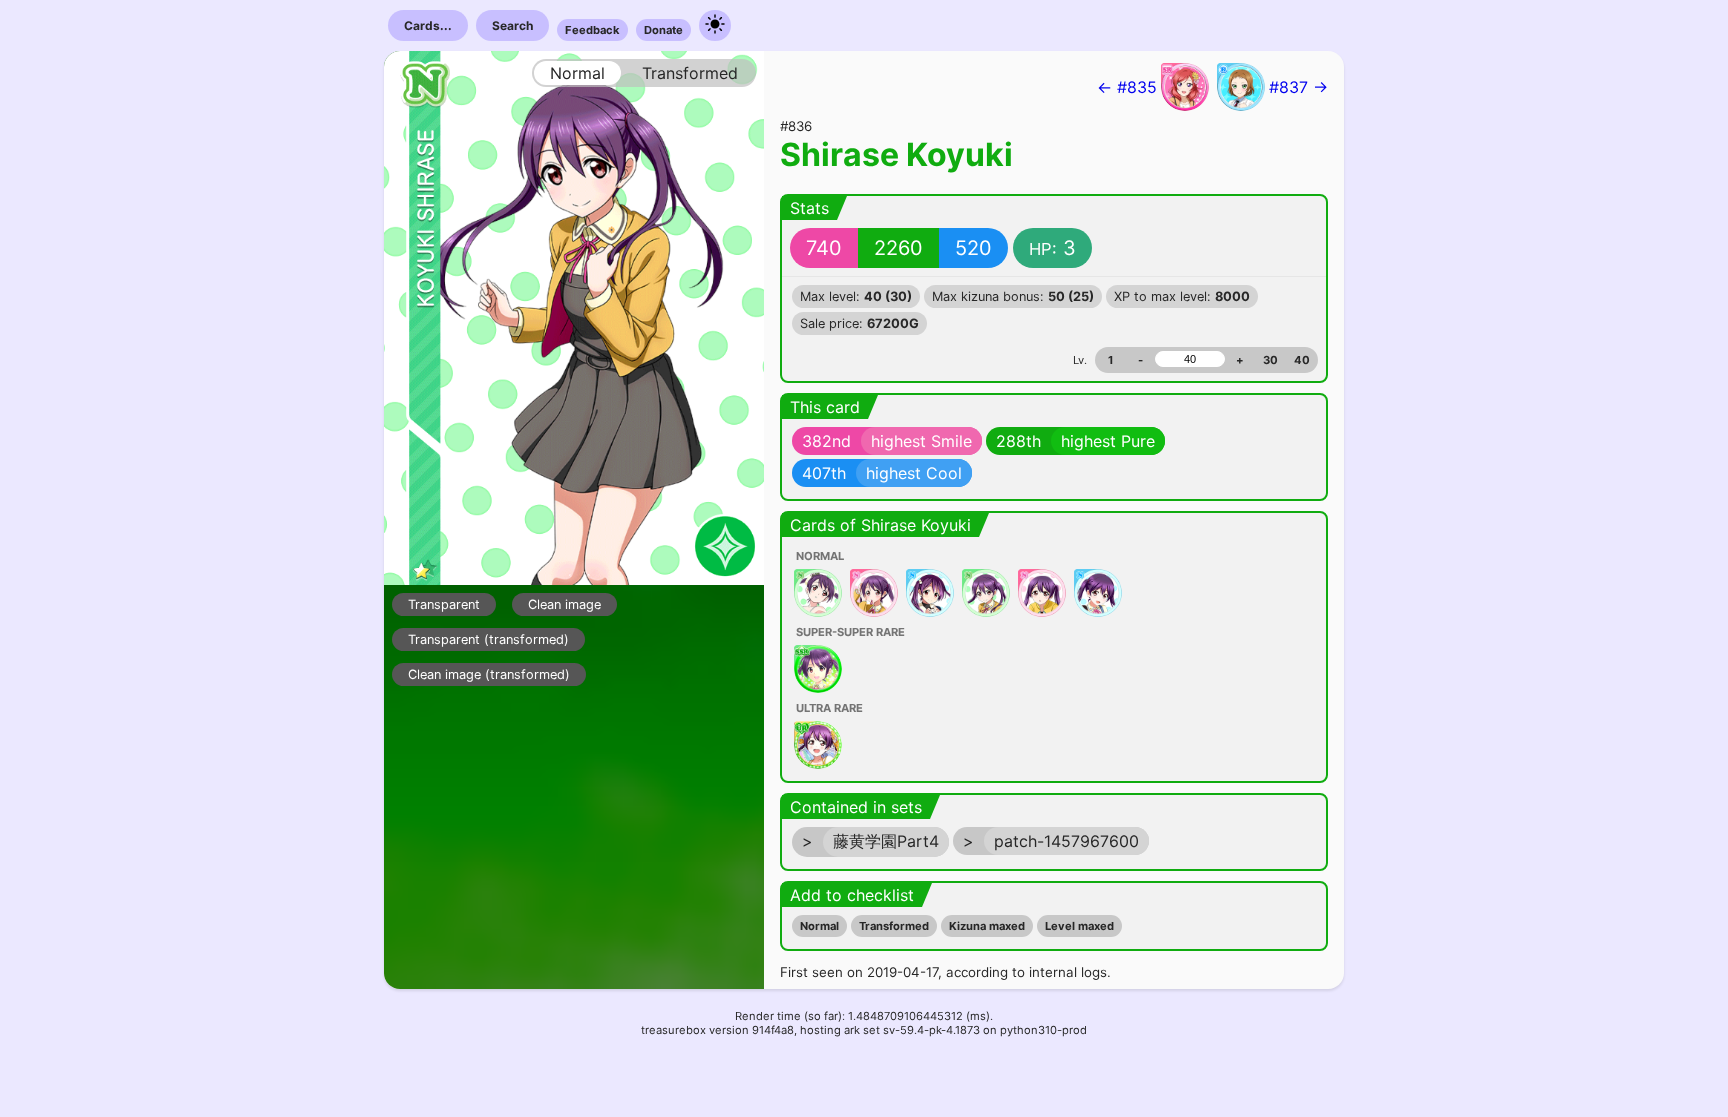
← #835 (1127, 87)
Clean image (564, 604)
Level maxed (1079, 926)
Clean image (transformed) (489, 674)
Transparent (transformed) (488, 639)
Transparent (444, 604)
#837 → (1298, 87)
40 (1302, 360)
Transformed (894, 926)
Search (512, 25)
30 (1270, 360)
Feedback (592, 30)
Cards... (428, 25)
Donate (663, 30)
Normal (819, 926)
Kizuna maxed (987, 926)
